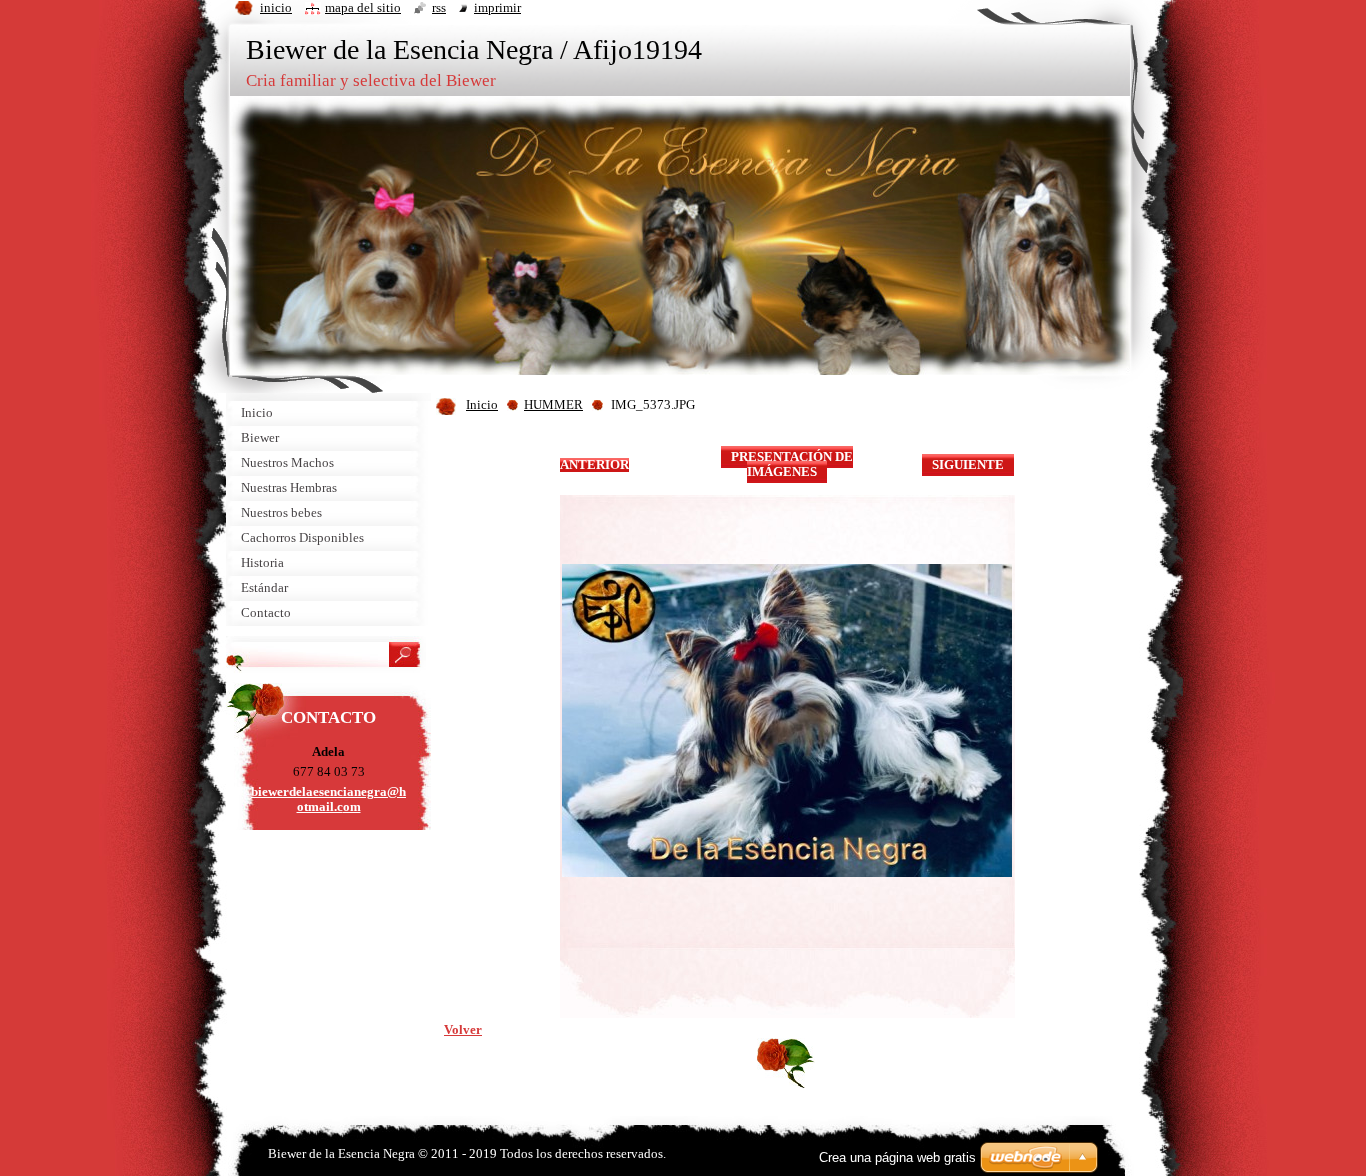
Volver (463, 1030)
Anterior (594, 465)
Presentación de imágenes (792, 464)
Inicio (482, 405)
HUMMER (553, 405)
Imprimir (497, 8)
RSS (439, 8)
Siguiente (968, 465)
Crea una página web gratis (897, 1157)
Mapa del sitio (363, 8)
